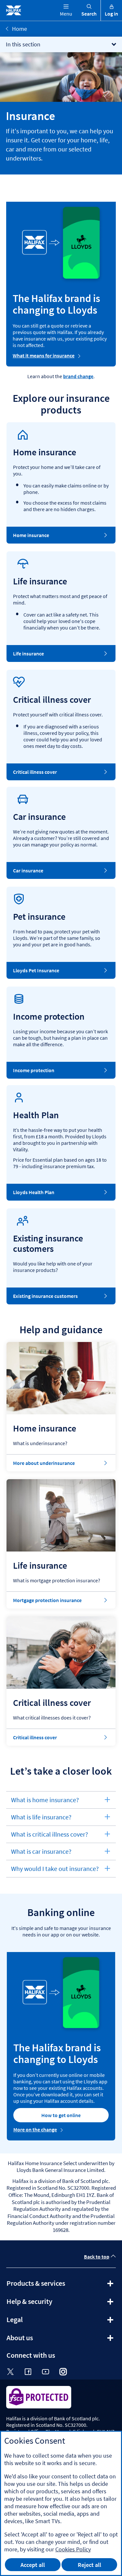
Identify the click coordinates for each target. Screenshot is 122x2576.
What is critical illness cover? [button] (49, 1836)
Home (20, 29)
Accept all (33, 2565)
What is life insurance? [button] (41, 1819)
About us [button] (37, 2340)
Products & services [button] (53, 2285)
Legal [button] (32, 2322)
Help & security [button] (47, 2304)
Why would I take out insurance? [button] (55, 1871)
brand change (78, 376)
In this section (23, 44)
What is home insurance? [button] (45, 1802)
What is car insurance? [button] (41, 1854)
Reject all (89, 2565)
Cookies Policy (73, 2549)
